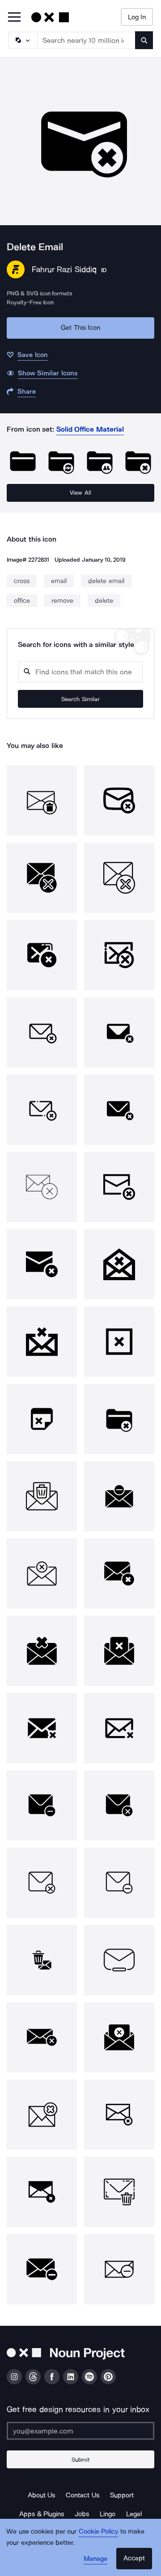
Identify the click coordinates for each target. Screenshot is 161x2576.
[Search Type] (22, 40)
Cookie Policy (99, 2531)
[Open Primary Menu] (14, 18)
